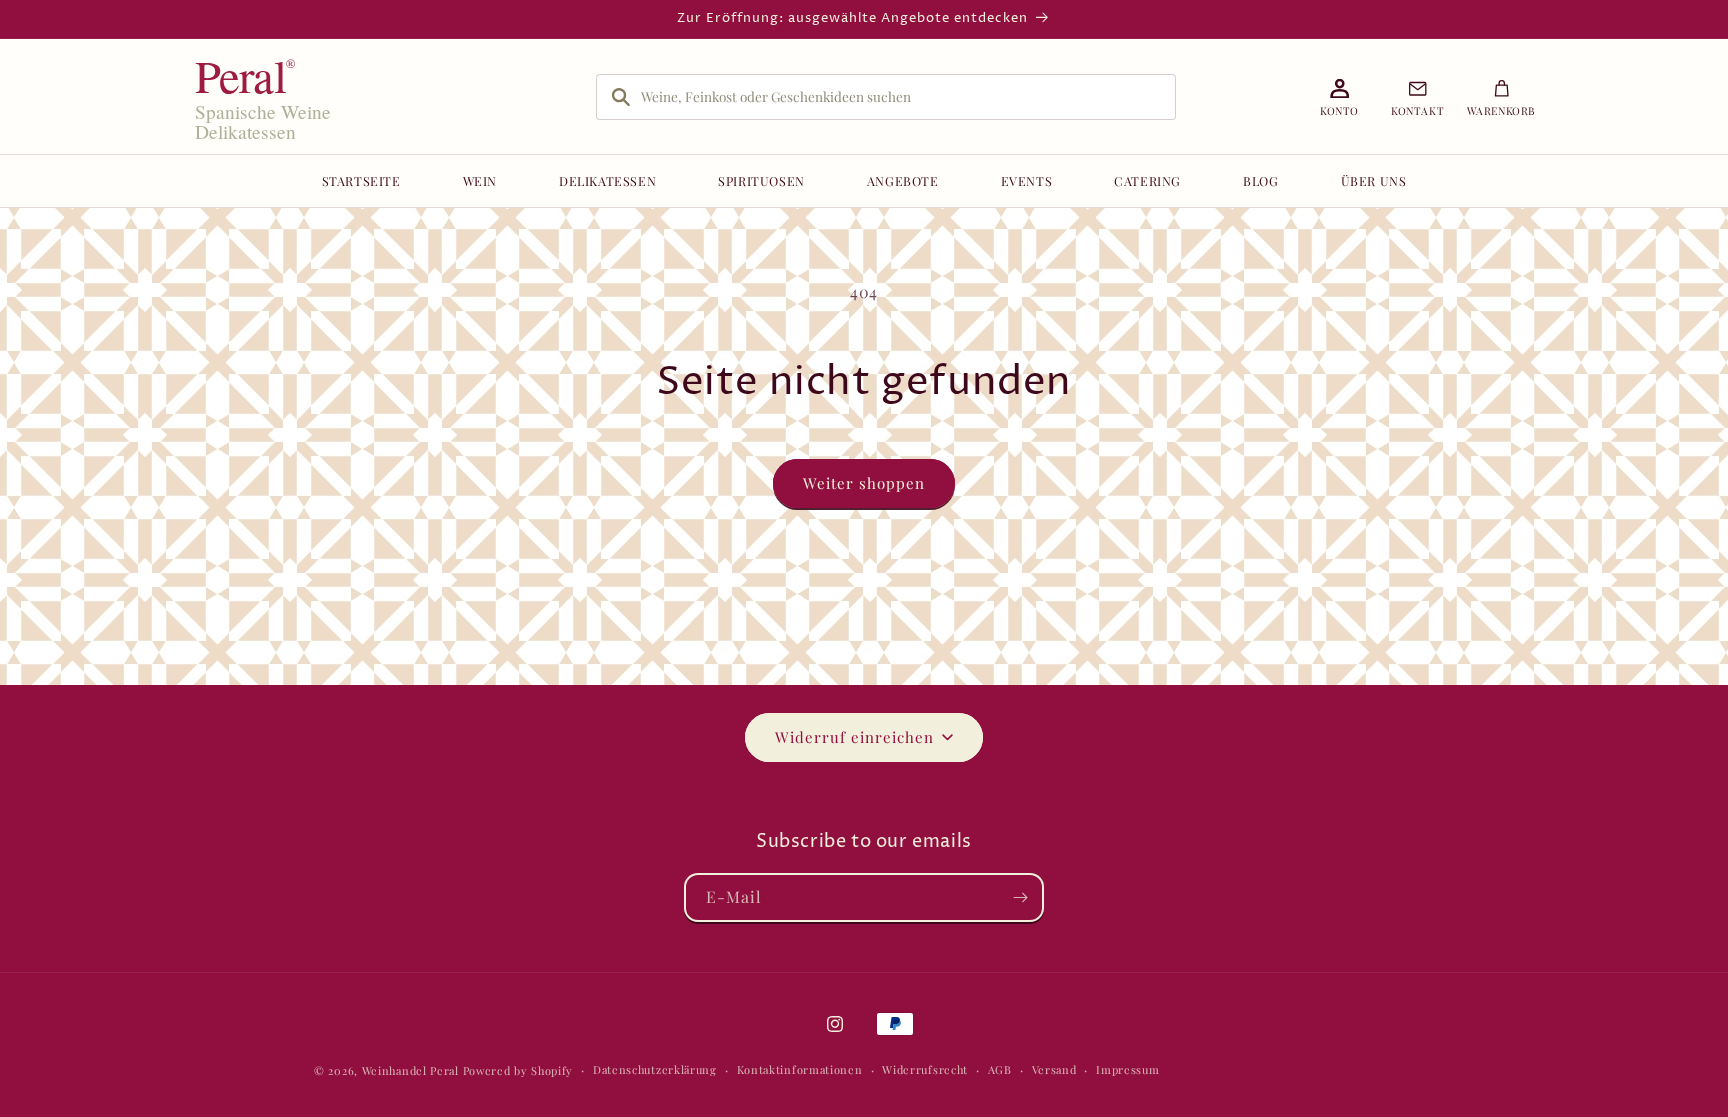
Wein (480, 180)
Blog (1260, 180)
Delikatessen (607, 180)
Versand (1054, 1069)
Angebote (903, 180)
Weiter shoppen (864, 483)
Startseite (361, 180)
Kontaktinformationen (800, 1069)
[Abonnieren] (1020, 897)
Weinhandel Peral (410, 1070)
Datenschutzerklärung (655, 1069)
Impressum (1127, 1069)
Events (1027, 180)
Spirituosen (761, 180)
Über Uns (1374, 180)
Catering (1147, 180)
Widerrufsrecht (925, 1069)
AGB (1000, 1069)
